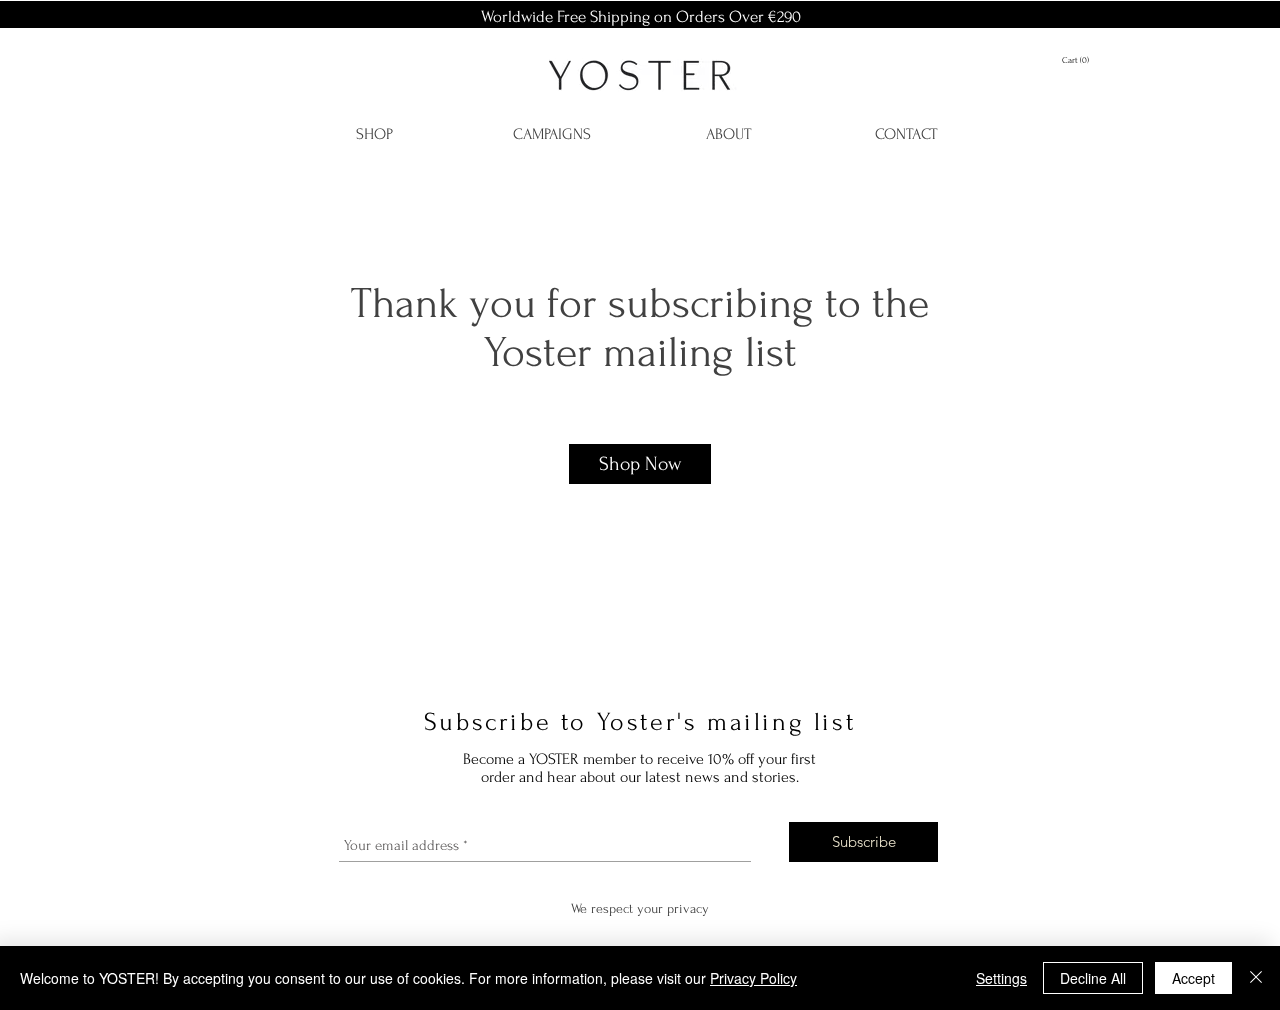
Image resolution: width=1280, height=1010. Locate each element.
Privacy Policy (753, 978)
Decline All (1093, 978)
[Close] (1256, 978)
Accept (1193, 978)
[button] (1086, 59)
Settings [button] (1001, 978)
